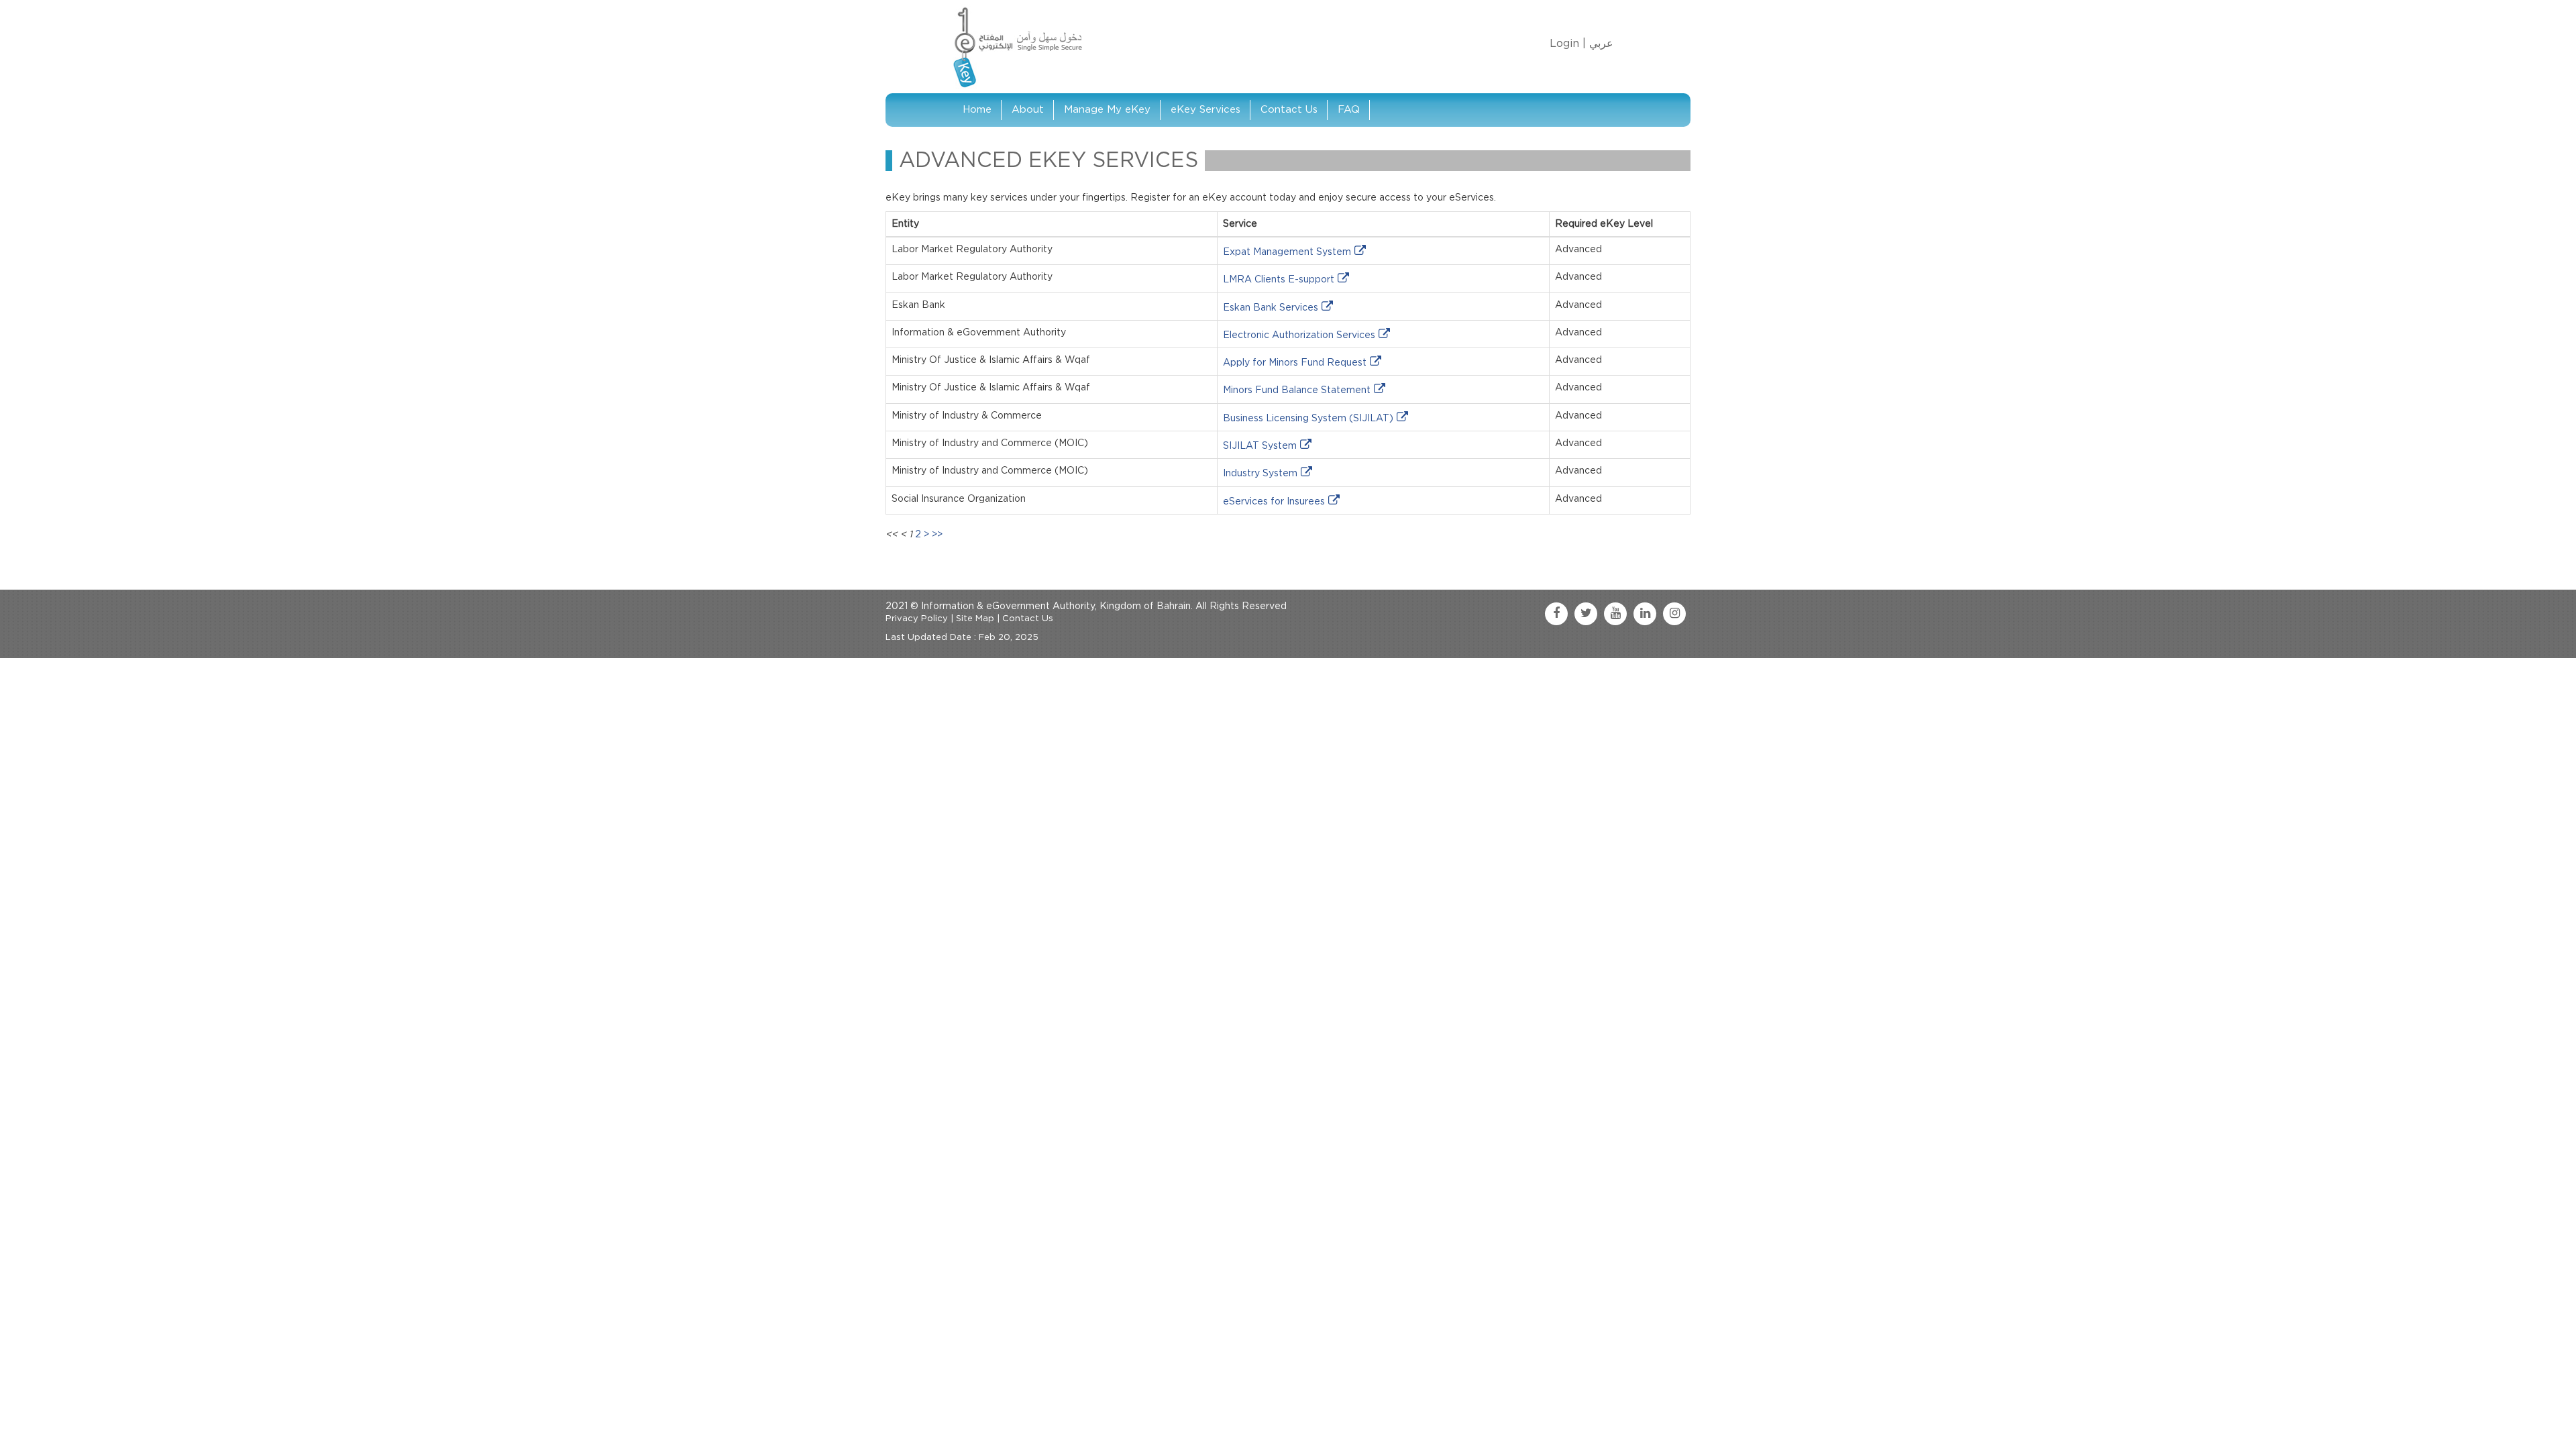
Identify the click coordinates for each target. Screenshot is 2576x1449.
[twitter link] (1586, 614)
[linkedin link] (1645, 614)
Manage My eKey (1107, 110)
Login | (1568, 44)
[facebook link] (1556, 614)
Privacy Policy (917, 619)
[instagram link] (1674, 614)
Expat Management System (1287, 252)
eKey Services (1205, 110)
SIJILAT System (1260, 446)
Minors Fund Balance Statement (1297, 390)
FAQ (1349, 110)
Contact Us (1289, 110)
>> (937, 535)
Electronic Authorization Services (1299, 335)
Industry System (1260, 474)
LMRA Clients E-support (1279, 280)
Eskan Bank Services (1271, 308)
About (1028, 110)
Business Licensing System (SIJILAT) (1308, 419)
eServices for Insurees (1274, 502)
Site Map (975, 619)
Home (977, 110)
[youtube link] (1615, 614)
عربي (1601, 44)
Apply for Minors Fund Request (1295, 363)
